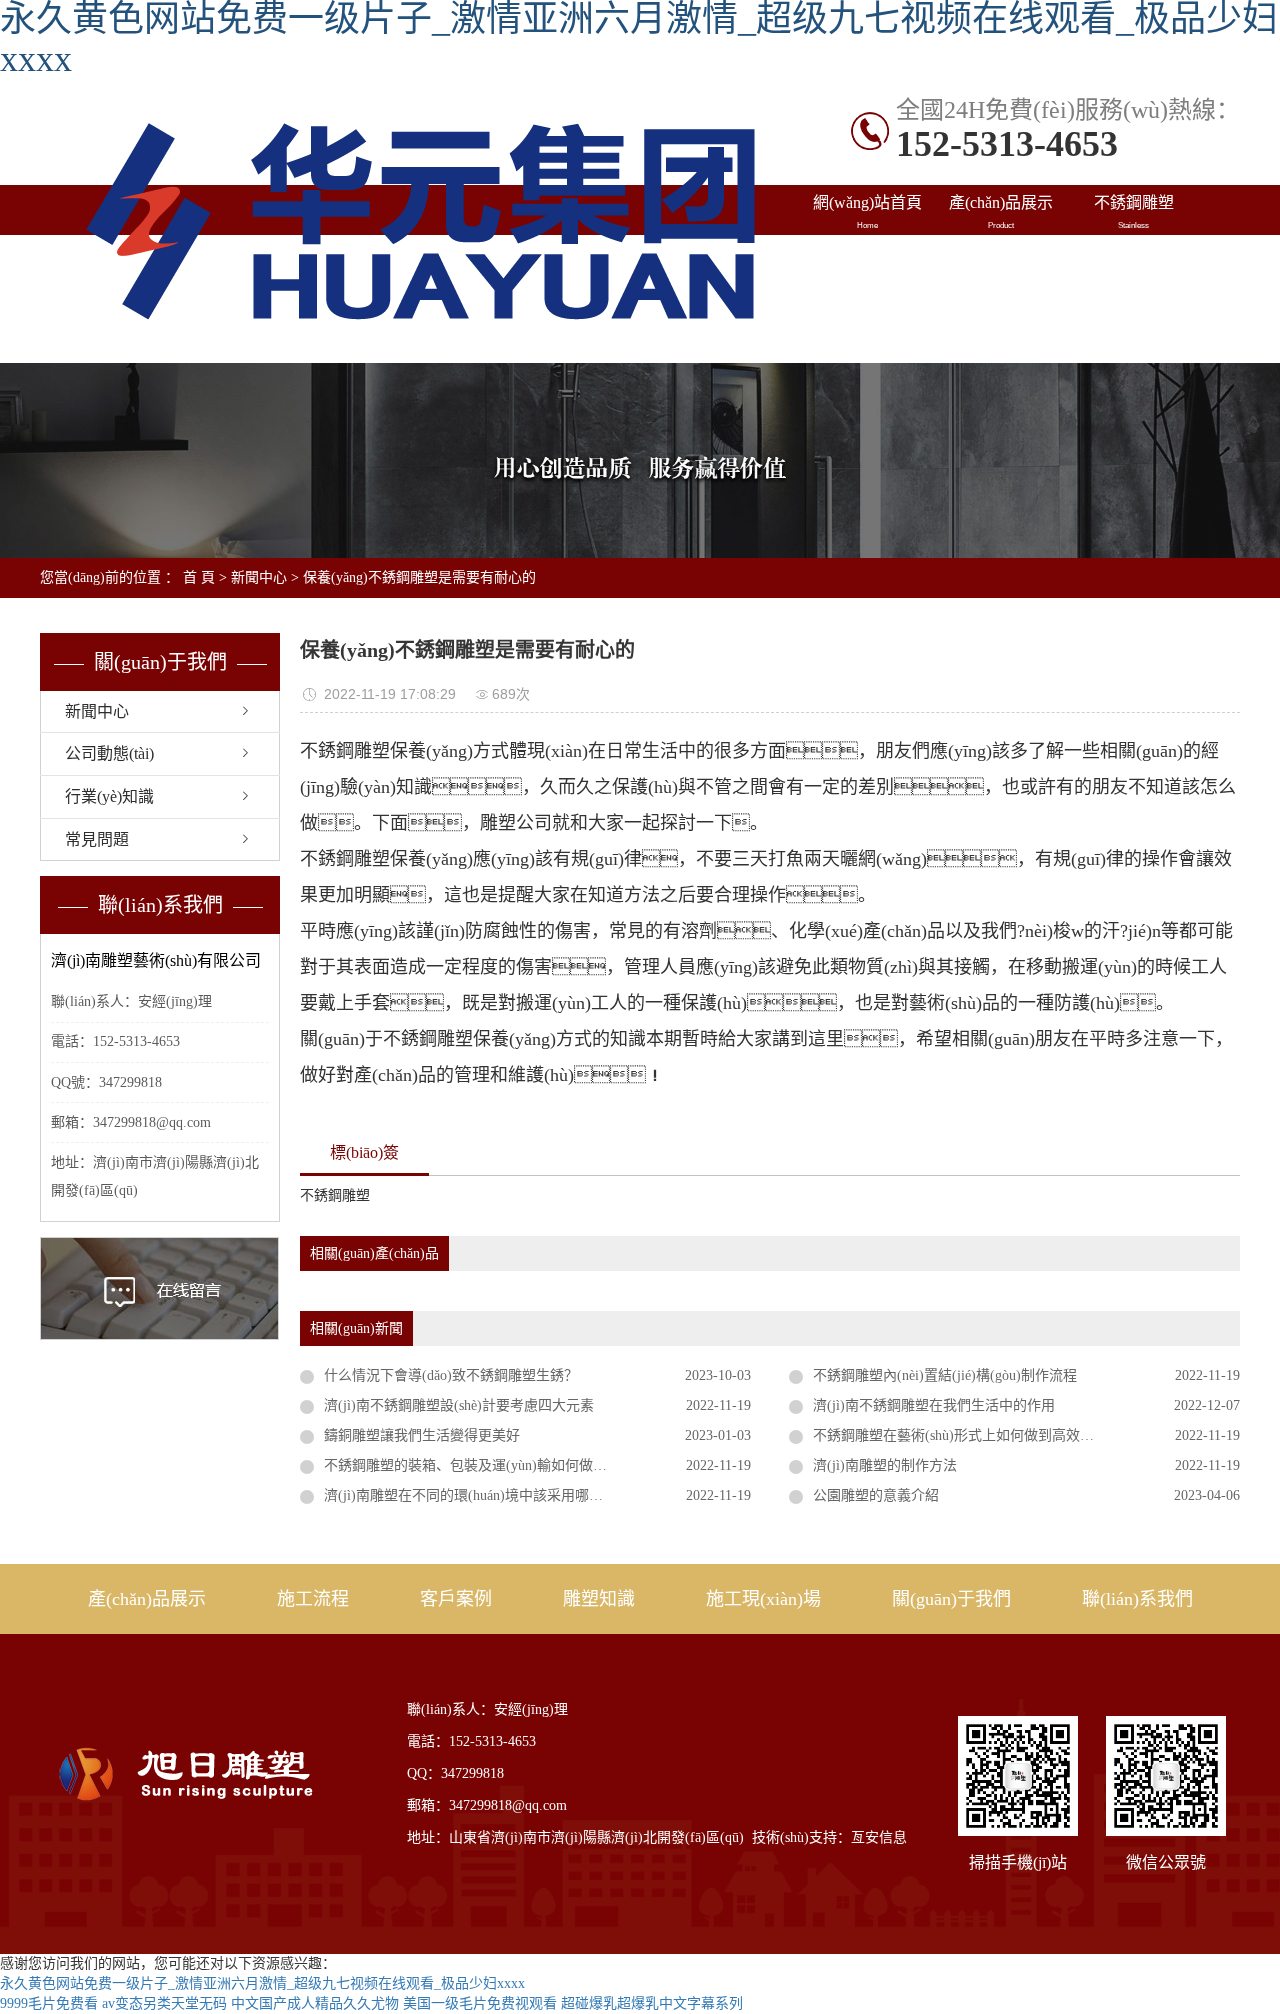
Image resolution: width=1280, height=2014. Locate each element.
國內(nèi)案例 (867, 262)
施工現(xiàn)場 (867, 312)
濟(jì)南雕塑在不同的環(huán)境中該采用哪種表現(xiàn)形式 (508, 1495)
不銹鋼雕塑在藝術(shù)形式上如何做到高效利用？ (967, 1435)
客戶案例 (456, 1599)
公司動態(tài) (109, 753)
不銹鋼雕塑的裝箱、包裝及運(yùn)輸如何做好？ (507, 1465)
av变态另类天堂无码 (164, 2003)
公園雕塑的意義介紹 (876, 1495)
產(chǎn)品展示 (1001, 212)
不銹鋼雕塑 (1134, 212)
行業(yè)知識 (109, 796)
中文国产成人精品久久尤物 (315, 2003)
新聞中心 (259, 577)
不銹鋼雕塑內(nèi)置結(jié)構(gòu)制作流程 (945, 1375)
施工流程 (313, 1599)
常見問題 (97, 839)
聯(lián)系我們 (1133, 312)
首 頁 (199, 577)
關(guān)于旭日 (1000, 312)
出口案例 (1001, 262)
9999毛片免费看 (49, 2003)
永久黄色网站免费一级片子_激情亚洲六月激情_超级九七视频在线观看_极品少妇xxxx (262, 1983)
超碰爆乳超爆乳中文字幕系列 (652, 2003)
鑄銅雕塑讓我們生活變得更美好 (422, 1435)
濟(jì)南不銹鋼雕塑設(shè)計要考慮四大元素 (459, 1405)
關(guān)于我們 (951, 1599)
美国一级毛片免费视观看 (480, 2003)
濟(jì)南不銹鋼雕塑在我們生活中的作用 (934, 1405)
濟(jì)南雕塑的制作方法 (885, 1465)
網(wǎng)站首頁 (867, 212)
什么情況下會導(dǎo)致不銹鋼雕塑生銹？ (451, 1375)
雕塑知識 (1134, 262)
